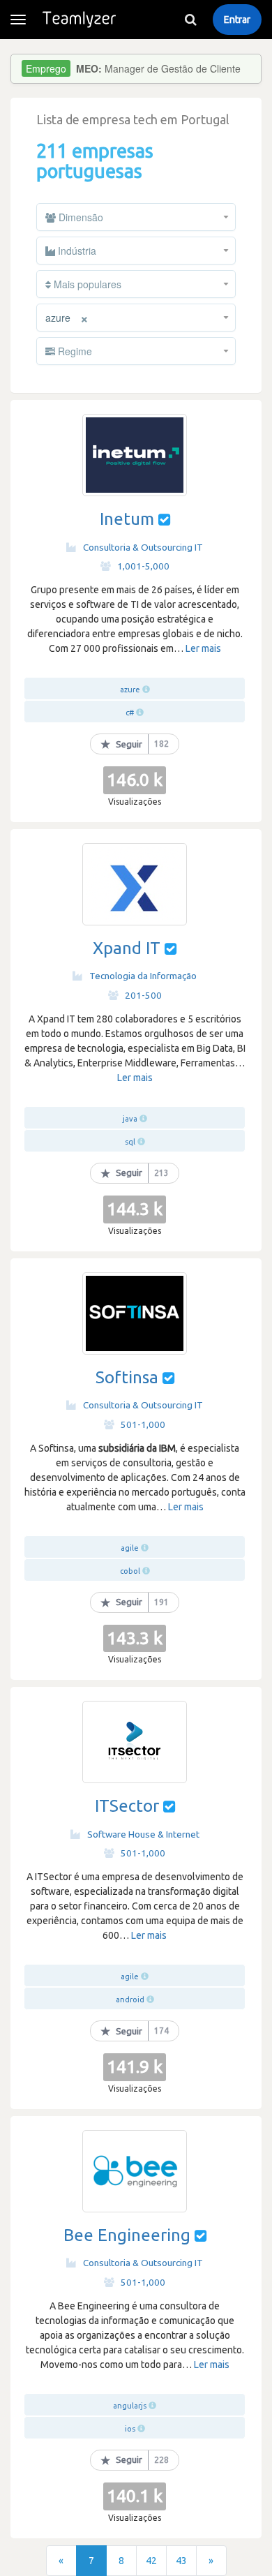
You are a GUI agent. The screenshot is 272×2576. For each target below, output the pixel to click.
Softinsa (127, 1377)
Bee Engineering (127, 2235)
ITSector (127, 1806)
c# (130, 713)
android (130, 2000)
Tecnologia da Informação (143, 976)
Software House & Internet (143, 1834)
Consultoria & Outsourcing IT (143, 547)
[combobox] (136, 217)
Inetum (127, 519)
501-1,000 (143, 1424)
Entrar (237, 20)
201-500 (143, 995)
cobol (130, 1571)
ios (130, 2429)
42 (151, 2561)
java (130, 1119)
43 (181, 2561)
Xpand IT (127, 948)
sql (130, 1142)
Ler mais (203, 648)
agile (130, 1548)
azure (130, 690)
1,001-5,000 (143, 566)
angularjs (130, 2406)
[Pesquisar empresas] (190, 20)
